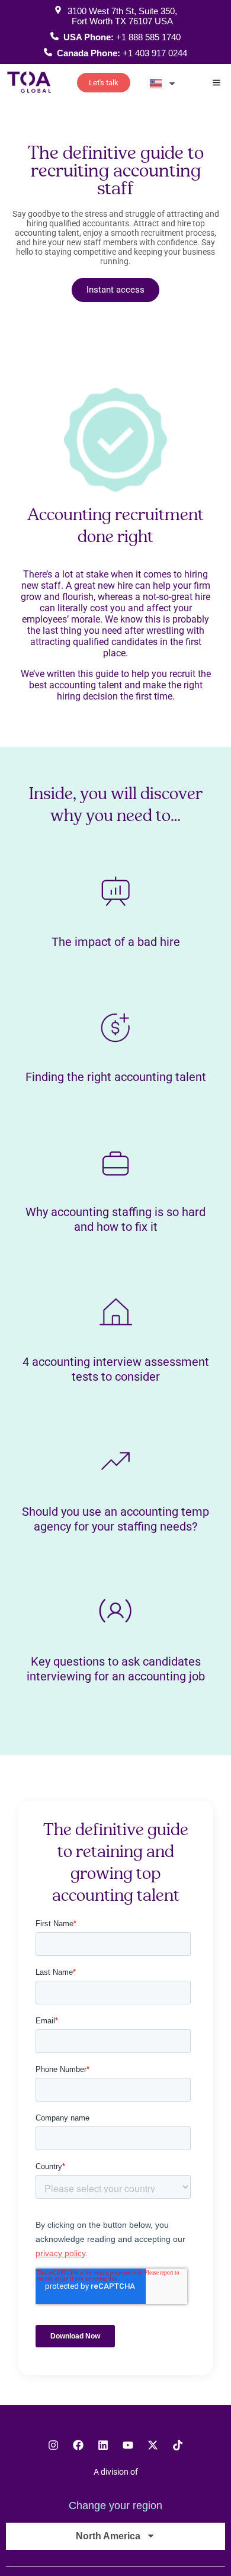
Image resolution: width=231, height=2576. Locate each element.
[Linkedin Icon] (103, 2445)
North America (108, 2536)
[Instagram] (53, 2445)
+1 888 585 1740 (148, 37)
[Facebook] (78, 2445)
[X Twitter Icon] (153, 2445)
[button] (217, 84)
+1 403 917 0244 (155, 53)
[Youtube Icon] (128, 2445)
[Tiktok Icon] (178, 2445)
